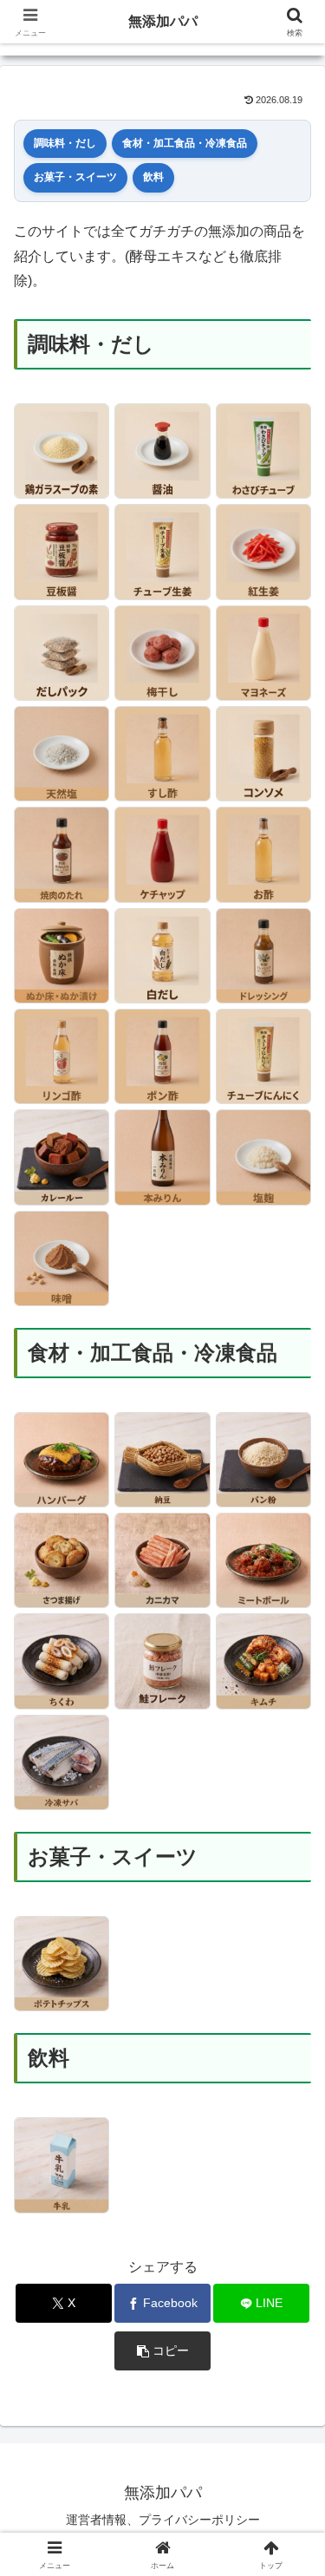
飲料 (153, 177)
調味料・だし (65, 143)
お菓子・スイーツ (75, 177)
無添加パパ (163, 21)
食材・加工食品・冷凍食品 (185, 143)
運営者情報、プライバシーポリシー (163, 2520)
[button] (162, 2351)
